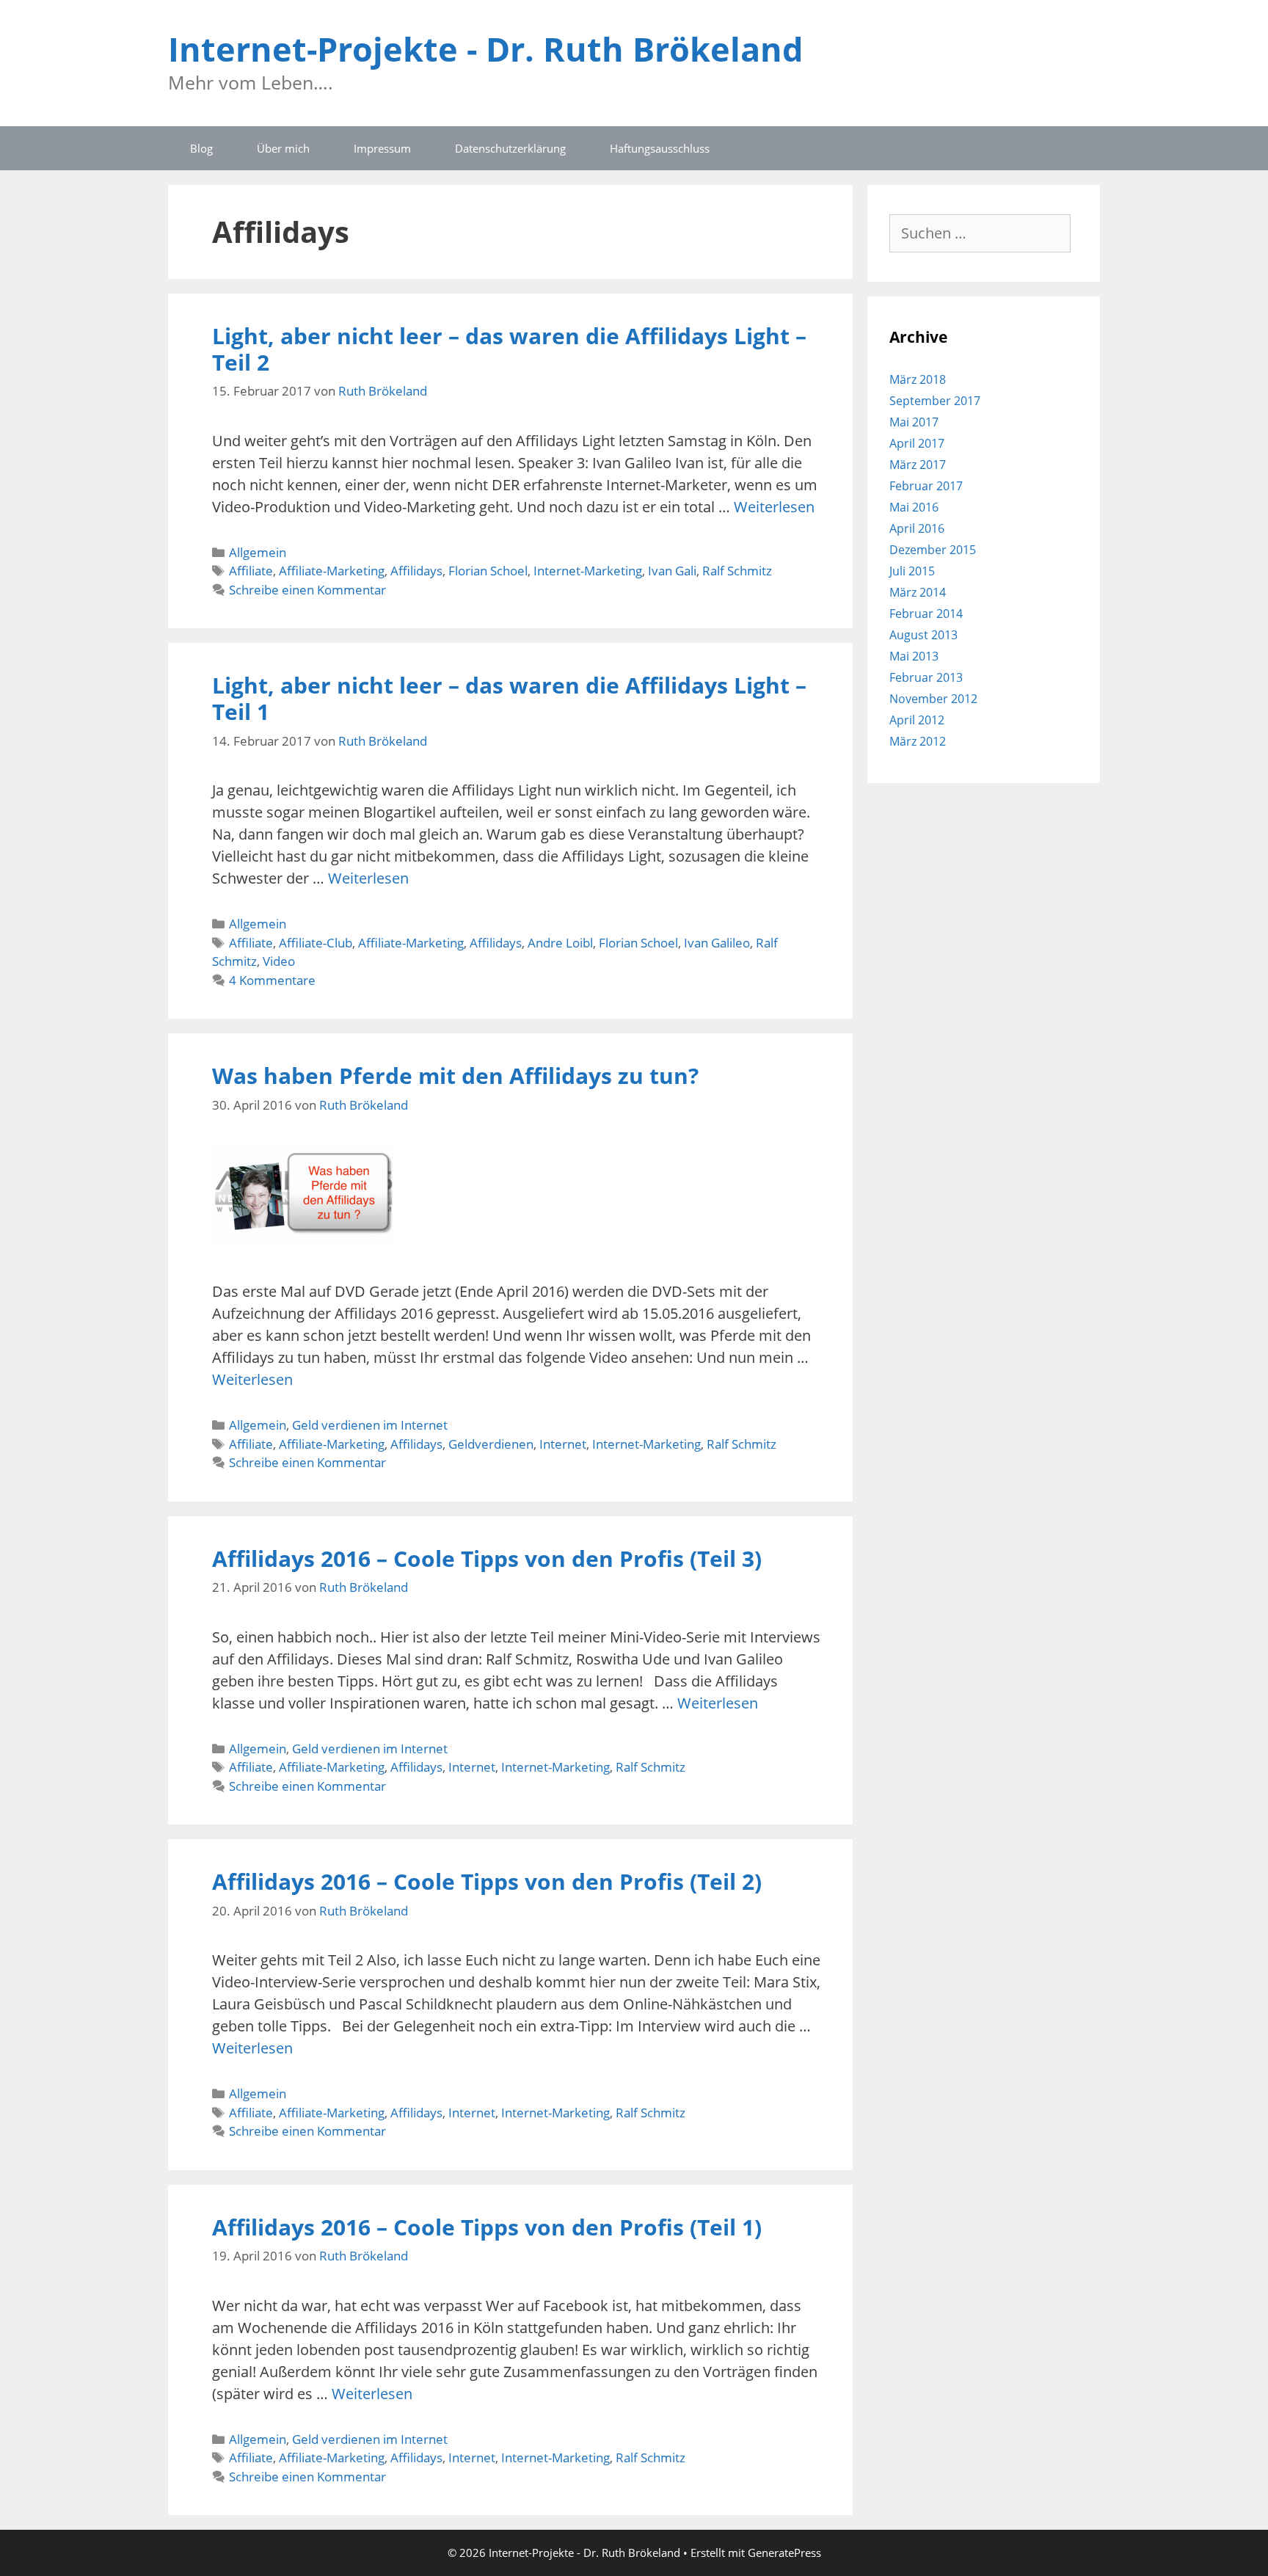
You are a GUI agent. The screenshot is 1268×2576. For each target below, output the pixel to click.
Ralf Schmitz (737, 571)
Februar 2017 (926, 486)
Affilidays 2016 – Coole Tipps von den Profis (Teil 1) (487, 2227)
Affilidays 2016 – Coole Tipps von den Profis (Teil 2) (487, 1881)
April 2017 (917, 443)
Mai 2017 (914, 422)
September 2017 (935, 401)
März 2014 (918, 592)
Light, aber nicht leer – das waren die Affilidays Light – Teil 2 (509, 349)
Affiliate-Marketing (332, 571)
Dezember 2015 (933, 550)
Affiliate (251, 571)
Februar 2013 (926, 677)
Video (279, 961)
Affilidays (416, 571)
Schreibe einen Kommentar (307, 590)
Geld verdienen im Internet (370, 1425)
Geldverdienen (491, 1444)
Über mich (283, 148)
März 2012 (918, 741)
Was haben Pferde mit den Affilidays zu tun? (455, 1076)
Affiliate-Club (316, 943)
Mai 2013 (914, 656)
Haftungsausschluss (660, 148)
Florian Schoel (488, 571)
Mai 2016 (914, 507)
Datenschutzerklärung (510, 148)
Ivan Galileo (717, 943)
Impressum (382, 148)
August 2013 (923, 635)
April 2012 (917, 720)
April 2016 (917, 528)
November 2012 (933, 699)
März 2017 (918, 465)
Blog (201, 148)
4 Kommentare (272, 980)
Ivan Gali (672, 571)
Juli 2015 (912, 571)
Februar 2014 (926, 614)
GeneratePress (784, 2553)
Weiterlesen (774, 507)
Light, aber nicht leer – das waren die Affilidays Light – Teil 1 (509, 698)
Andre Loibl (560, 943)
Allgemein (258, 552)
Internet (563, 1444)
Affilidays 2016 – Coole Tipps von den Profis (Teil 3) (487, 1558)
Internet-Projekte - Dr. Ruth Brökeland (485, 49)
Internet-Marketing (588, 571)
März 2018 (918, 379)
